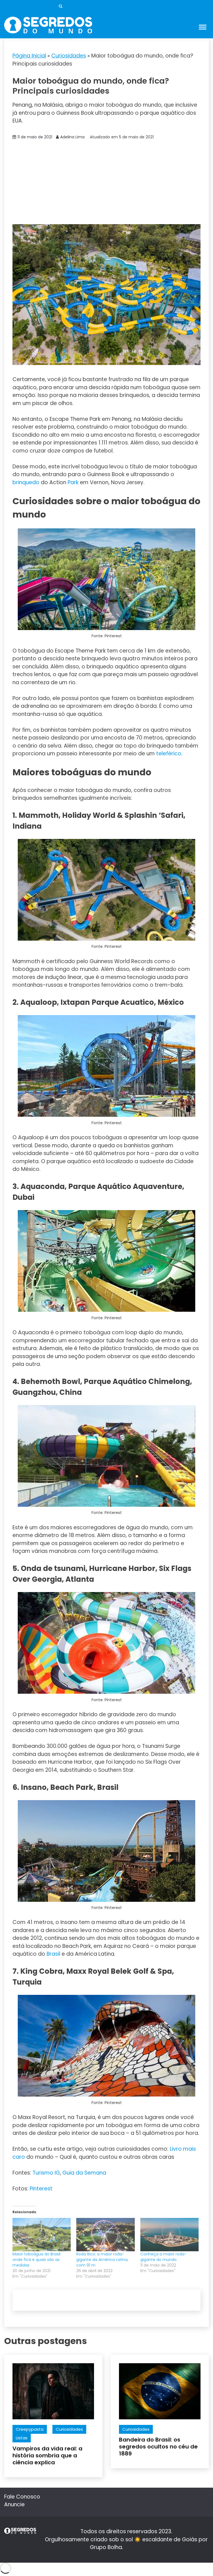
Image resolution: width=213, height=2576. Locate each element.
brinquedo (26, 482)
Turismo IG (46, 2173)
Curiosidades (69, 56)
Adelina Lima (72, 137)
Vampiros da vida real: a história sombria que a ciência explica (47, 2455)
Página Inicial (29, 56)
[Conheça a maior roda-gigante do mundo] (169, 2235)
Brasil (53, 1954)
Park (73, 482)
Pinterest (41, 2189)
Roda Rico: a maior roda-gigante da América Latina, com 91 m (102, 2260)
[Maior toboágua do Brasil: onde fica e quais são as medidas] (42, 2235)
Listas (22, 2438)
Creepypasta (30, 2429)
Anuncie (14, 2504)
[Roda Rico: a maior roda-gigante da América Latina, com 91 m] (105, 2235)
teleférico (169, 754)
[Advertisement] (106, 183)
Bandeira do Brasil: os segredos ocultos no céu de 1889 (158, 2447)
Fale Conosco (22, 2497)
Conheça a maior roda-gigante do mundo (163, 2257)
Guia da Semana (84, 2173)
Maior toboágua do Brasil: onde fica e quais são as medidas (37, 2260)
